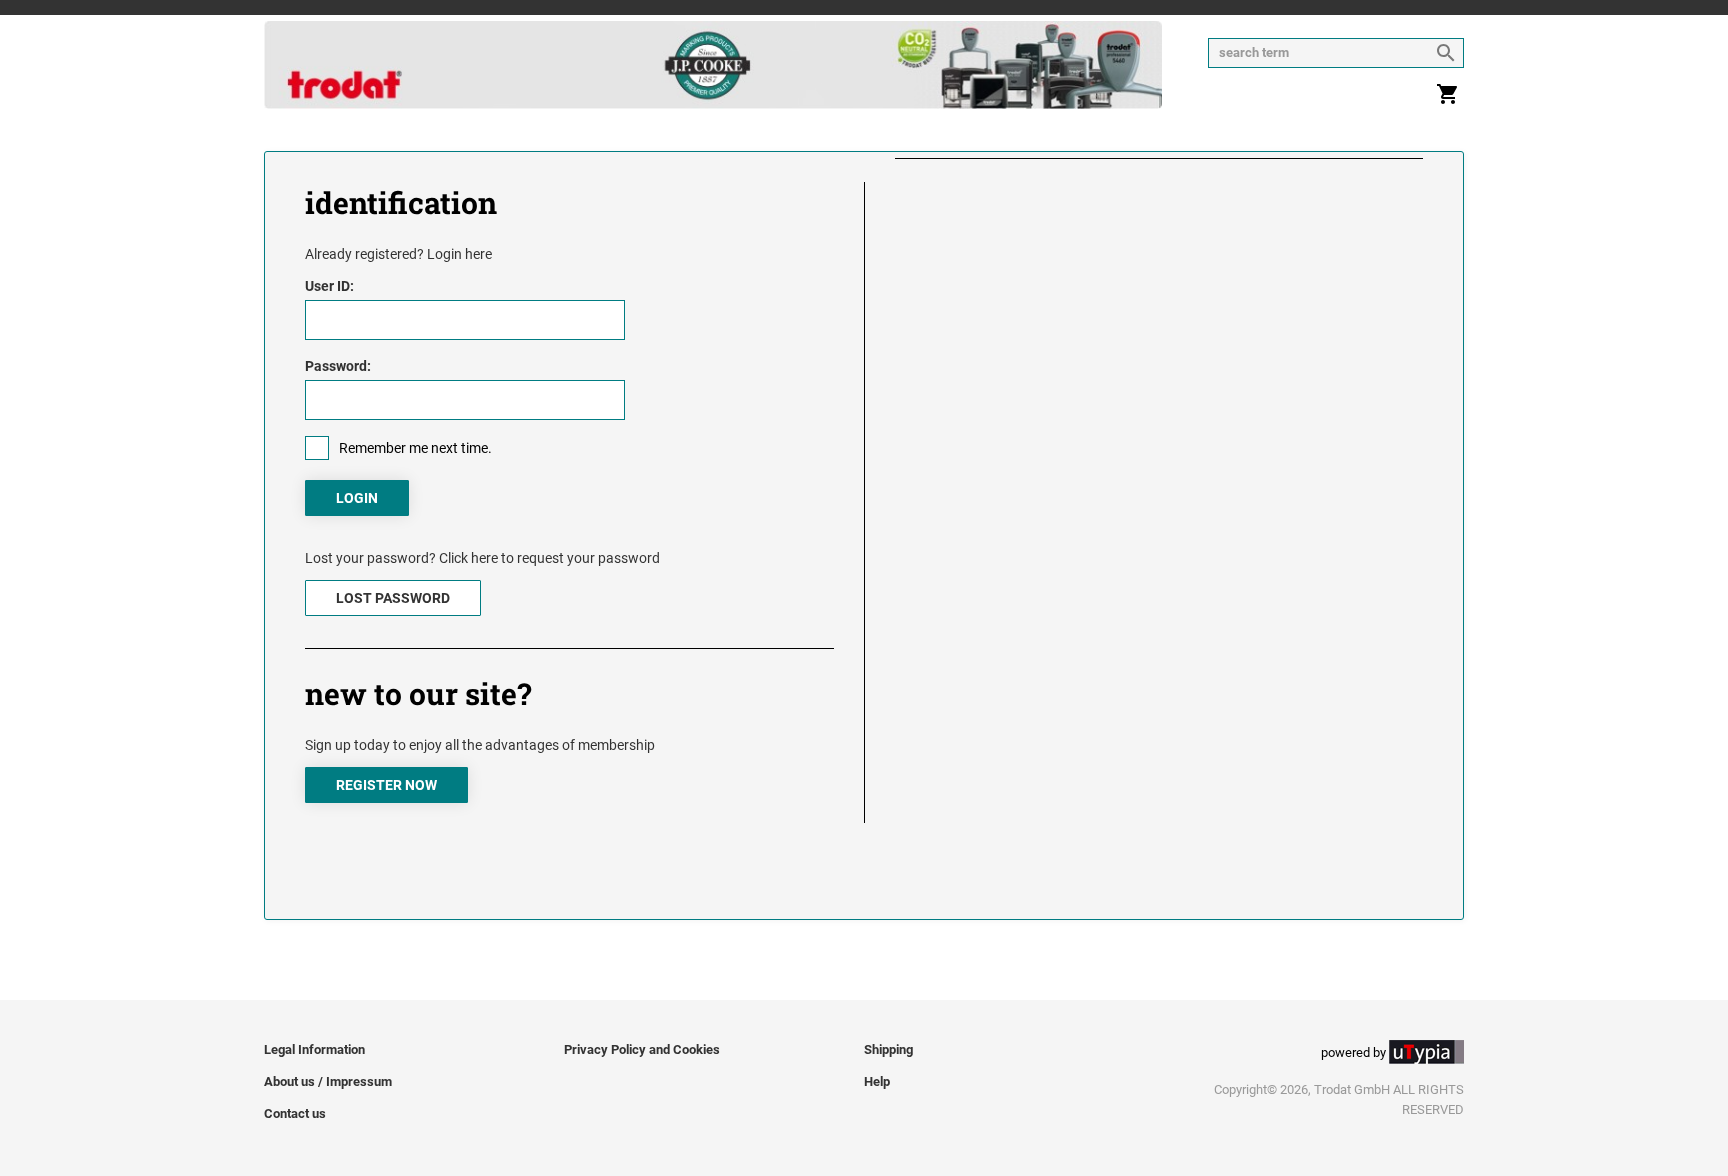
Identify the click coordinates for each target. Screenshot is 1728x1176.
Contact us (295, 1113)
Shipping (888, 1049)
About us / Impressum (328, 1081)
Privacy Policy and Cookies (642, 1049)
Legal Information (314, 1049)
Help (877, 1081)
